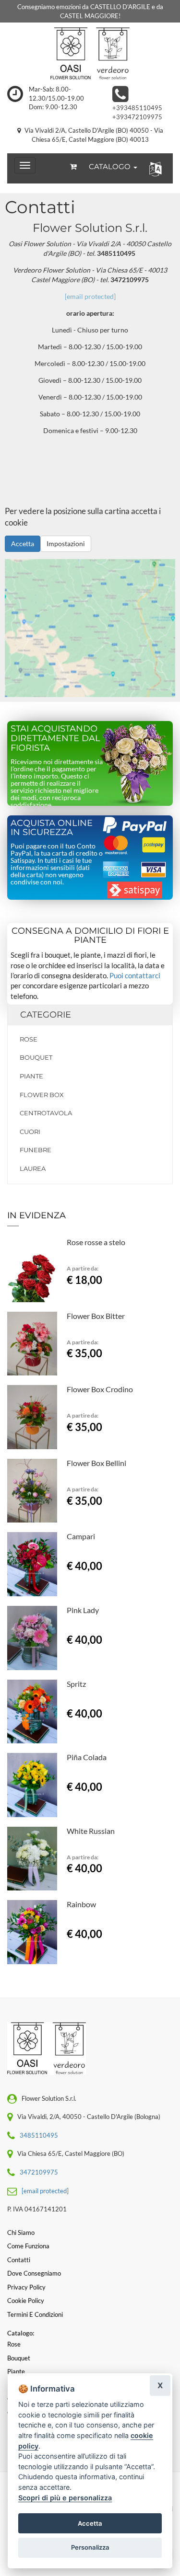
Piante (31, 1076)
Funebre (36, 1150)
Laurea (33, 1168)
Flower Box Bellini (96, 1463)
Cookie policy (26, 2301)
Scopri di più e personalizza (65, 2498)
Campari (81, 1536)
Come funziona (28, 2246)
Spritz (76, 1684)
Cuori (30, 1132)
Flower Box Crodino (100, 1389)
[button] (153, 168)
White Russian (91, 1831)
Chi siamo (21, 2233)
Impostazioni (66, 544)
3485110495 (39, 2135)
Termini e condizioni (35, 2314)
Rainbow (81, 1904)
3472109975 (39, 2172)
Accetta (23, 544)
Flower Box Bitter (96, 1316)
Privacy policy (26, 2287)
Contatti (19, 2260)
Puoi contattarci (135, 975)
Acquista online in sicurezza (52, 828)
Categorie (46, 1015)
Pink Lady (83, 1610)
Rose (29, 1039)
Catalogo (111, 166)
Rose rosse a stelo (96, 1242)
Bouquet (36, 1057)
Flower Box (42, 1095)
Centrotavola (46, 1113)
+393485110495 (137, 108)
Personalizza (90, 2547)
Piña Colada (87, 1757)
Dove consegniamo (34, 2273)
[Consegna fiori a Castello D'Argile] (90, 54)
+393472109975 (137, 117)
